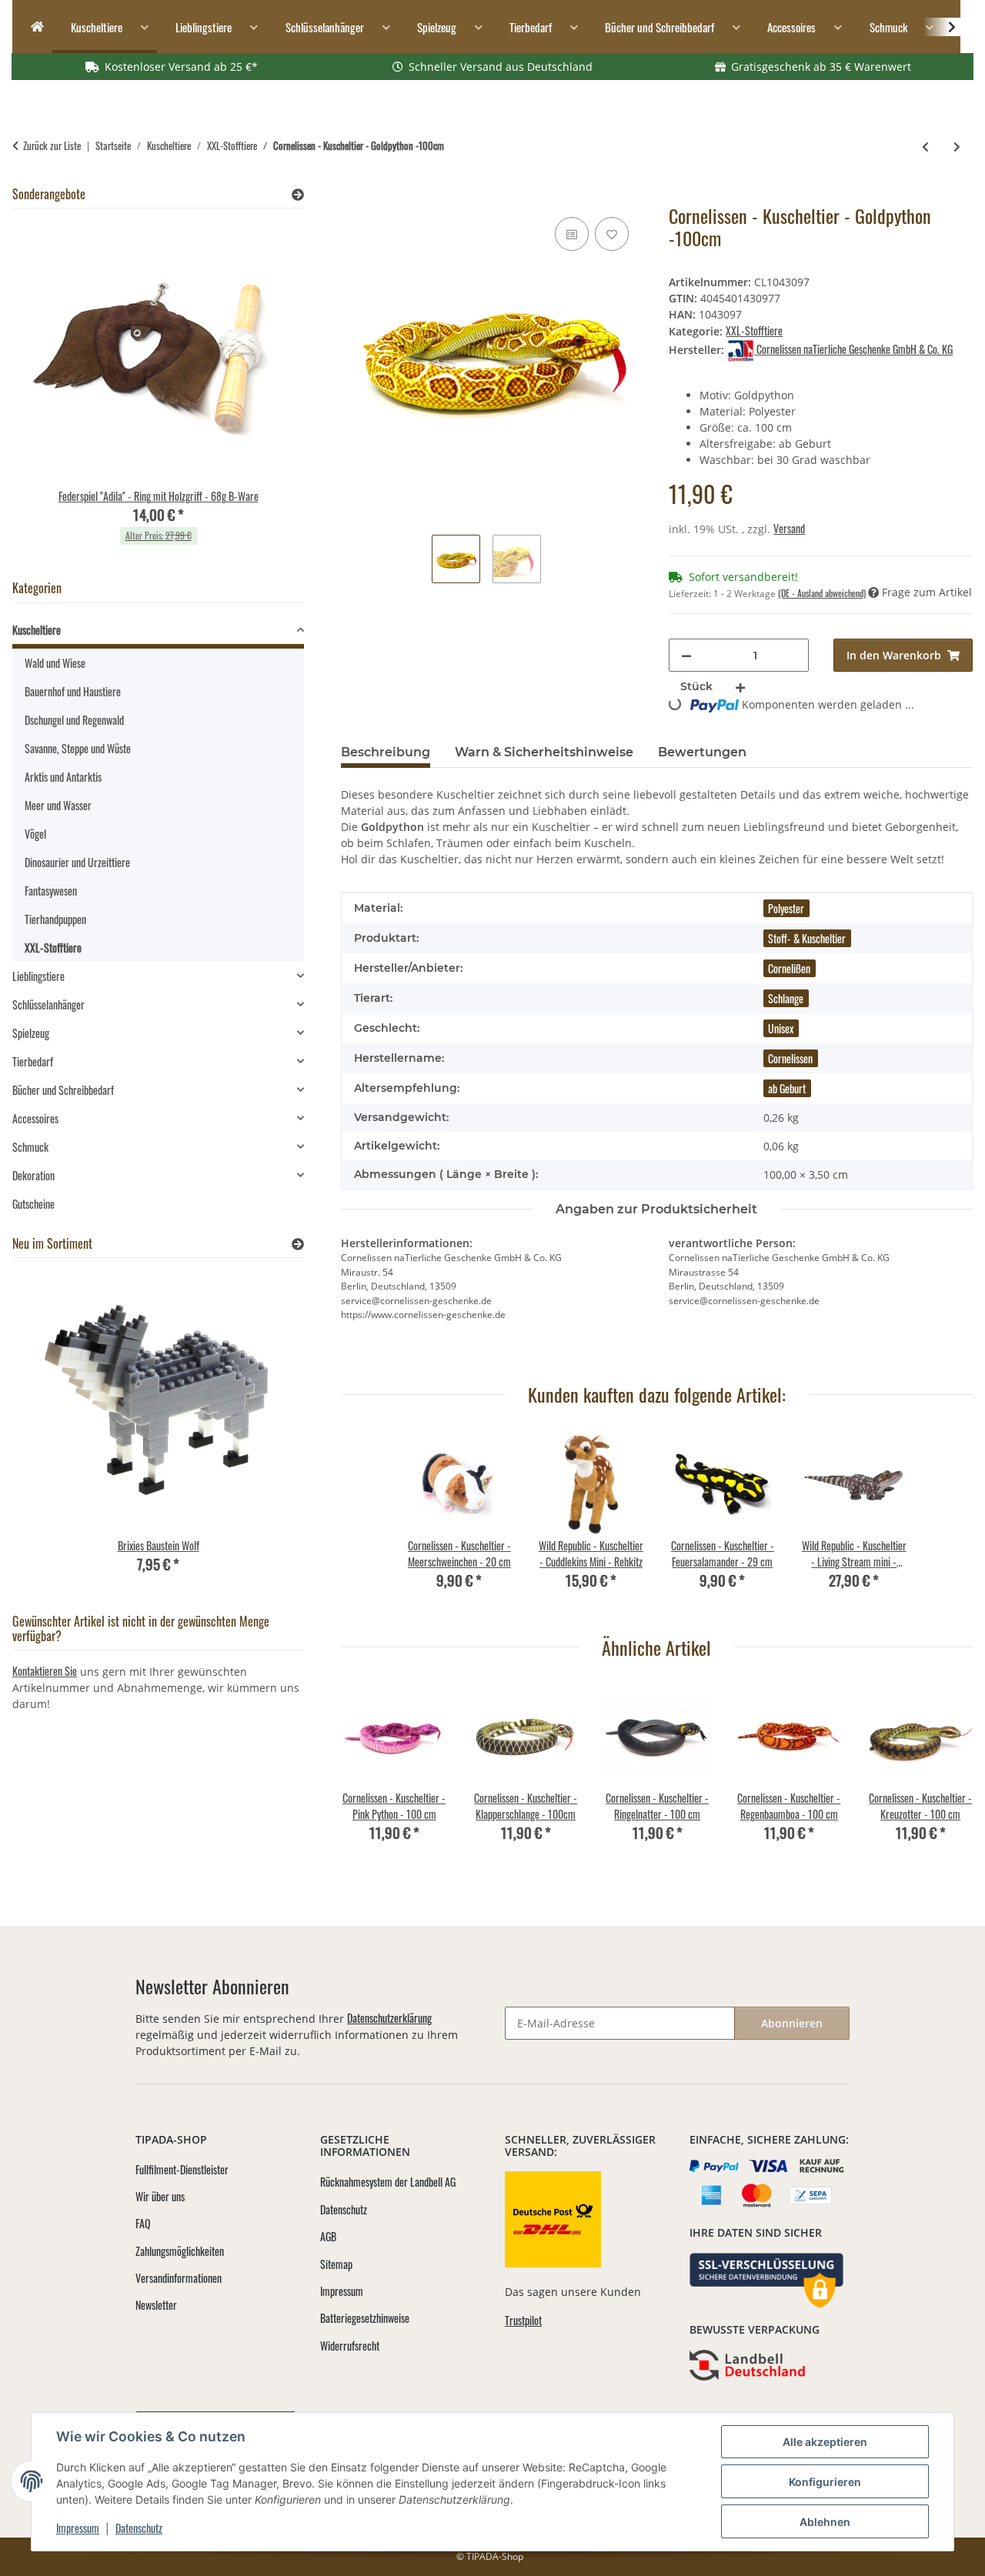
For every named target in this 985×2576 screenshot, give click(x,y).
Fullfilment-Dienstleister (182, 2169)
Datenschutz (139, 2528)
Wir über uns (160, 2196)
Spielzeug (31, 1033)
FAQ (143, 2223)
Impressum (78, 2528)
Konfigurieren (825, 2482)
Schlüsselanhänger (48, 1004)
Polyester (786, 908)
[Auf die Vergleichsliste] (572, 234)
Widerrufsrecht (350, 2346)
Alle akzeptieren (825, 2442)
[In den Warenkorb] (353, 196)
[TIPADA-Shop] (32, 27)
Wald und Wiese (55, 663)
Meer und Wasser (58, 805)
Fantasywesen (51, 891)
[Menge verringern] (686, 655)
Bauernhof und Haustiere (73, 691)
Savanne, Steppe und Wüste (78, 748)
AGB (328, 2236)
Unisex (781, 1028)
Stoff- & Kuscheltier (807, 938)
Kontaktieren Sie (45, 1671)
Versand (789, 528)
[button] (942, 27)
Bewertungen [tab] (702, 752)
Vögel (35, 834)
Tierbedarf (33, 1061)
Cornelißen (789, 968)
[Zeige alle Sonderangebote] (298, 194)
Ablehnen (825, 2522)
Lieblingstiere (38, 976)
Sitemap (336, 2264)
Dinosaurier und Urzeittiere (77, 862)
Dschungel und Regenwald (74, 720)
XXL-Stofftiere (754, 330)
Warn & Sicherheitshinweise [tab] (544, 752)
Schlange (786, 998)
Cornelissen (790, 1058)
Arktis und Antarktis (63, 777)
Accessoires (35, 1118)
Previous (366, 1774)
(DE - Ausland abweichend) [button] (822, 593)
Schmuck (30, 1147)
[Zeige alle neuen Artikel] (298, 1244)
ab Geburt (787, 1088)
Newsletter (156, 2305)
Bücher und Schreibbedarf (63, 1090)
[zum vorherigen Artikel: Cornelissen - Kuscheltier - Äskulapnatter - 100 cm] (925, 146)
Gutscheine (33, 1204)
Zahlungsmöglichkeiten (180, 2251)
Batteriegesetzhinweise (365, 2318)
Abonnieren (792, 2023)
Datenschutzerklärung (389, 2018)
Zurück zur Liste (52, 146)
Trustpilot (523, 2320)
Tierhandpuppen (55, 919)
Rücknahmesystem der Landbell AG (388, 2182)
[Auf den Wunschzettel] (612, 234)
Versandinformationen (179, 2278)
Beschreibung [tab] (386, 752)
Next (948, 1774)
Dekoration (33, 1175)
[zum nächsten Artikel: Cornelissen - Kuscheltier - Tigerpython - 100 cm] (957, 146)
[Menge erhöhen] (740, 687)
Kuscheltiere (37, 630)
